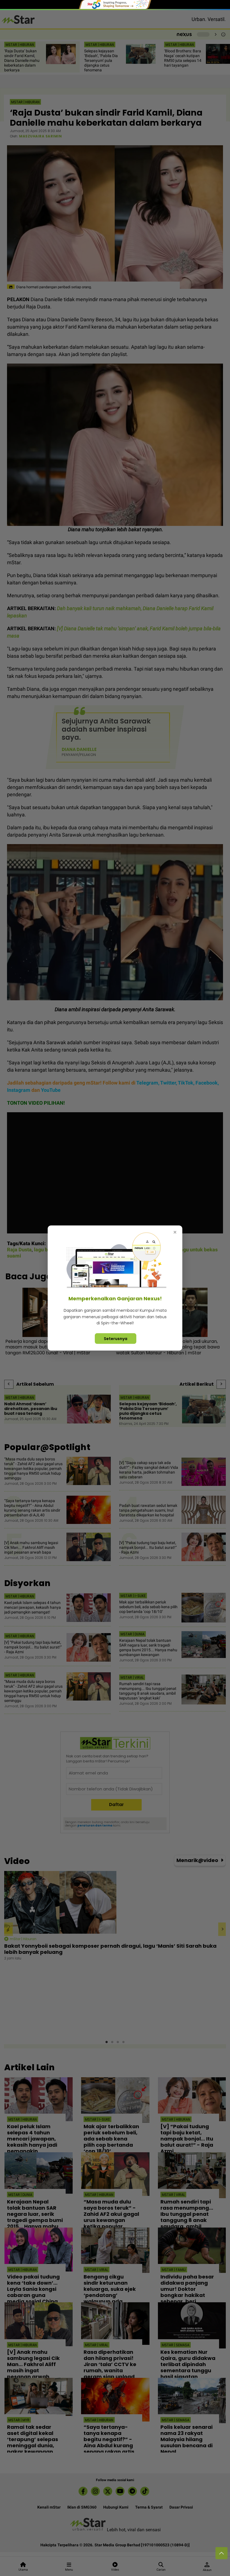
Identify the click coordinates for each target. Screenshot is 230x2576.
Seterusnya (116, 1338)
